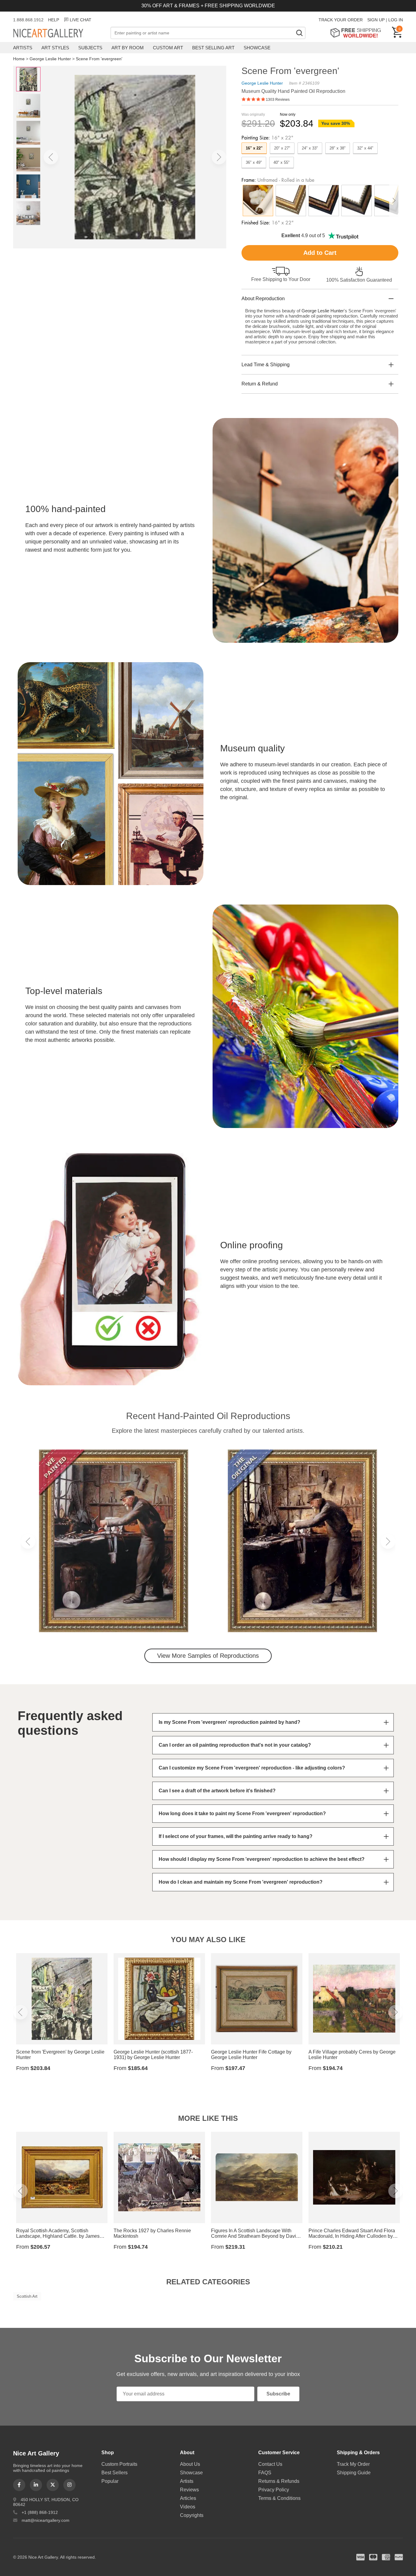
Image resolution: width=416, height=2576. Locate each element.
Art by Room (128, 48)
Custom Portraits (119, 2464)
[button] (51, 157)
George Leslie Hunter (50, 59)
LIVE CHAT (81, 20)
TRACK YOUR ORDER (341, 20)
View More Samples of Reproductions (208, 1656)
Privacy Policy (274, 2490)
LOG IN (396, 20)
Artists (23, 48)
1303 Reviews (278, 100)
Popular (110, 2481)
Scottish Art (27, 2296)
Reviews (189, 2490)
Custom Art (168, 48)
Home (19, 59)
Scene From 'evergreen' (99, 59)
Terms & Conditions (279, 2498)
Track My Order (353, 2464)
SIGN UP (376, 20)
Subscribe (278, 2394)
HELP (54, 20)
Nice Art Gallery (59, 33)
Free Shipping (358, 33)
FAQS (265, 2473)
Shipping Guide (354, 2473)
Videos (188, 2507)
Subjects (90, 48)
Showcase (257, 48)
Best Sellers (115, 2473)
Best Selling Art (213, 48)
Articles (188, 2498)
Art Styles (55, 48)
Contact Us (270, 2464)
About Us (190, 2464)
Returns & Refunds (279, 2481)
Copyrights (192, 2515)
